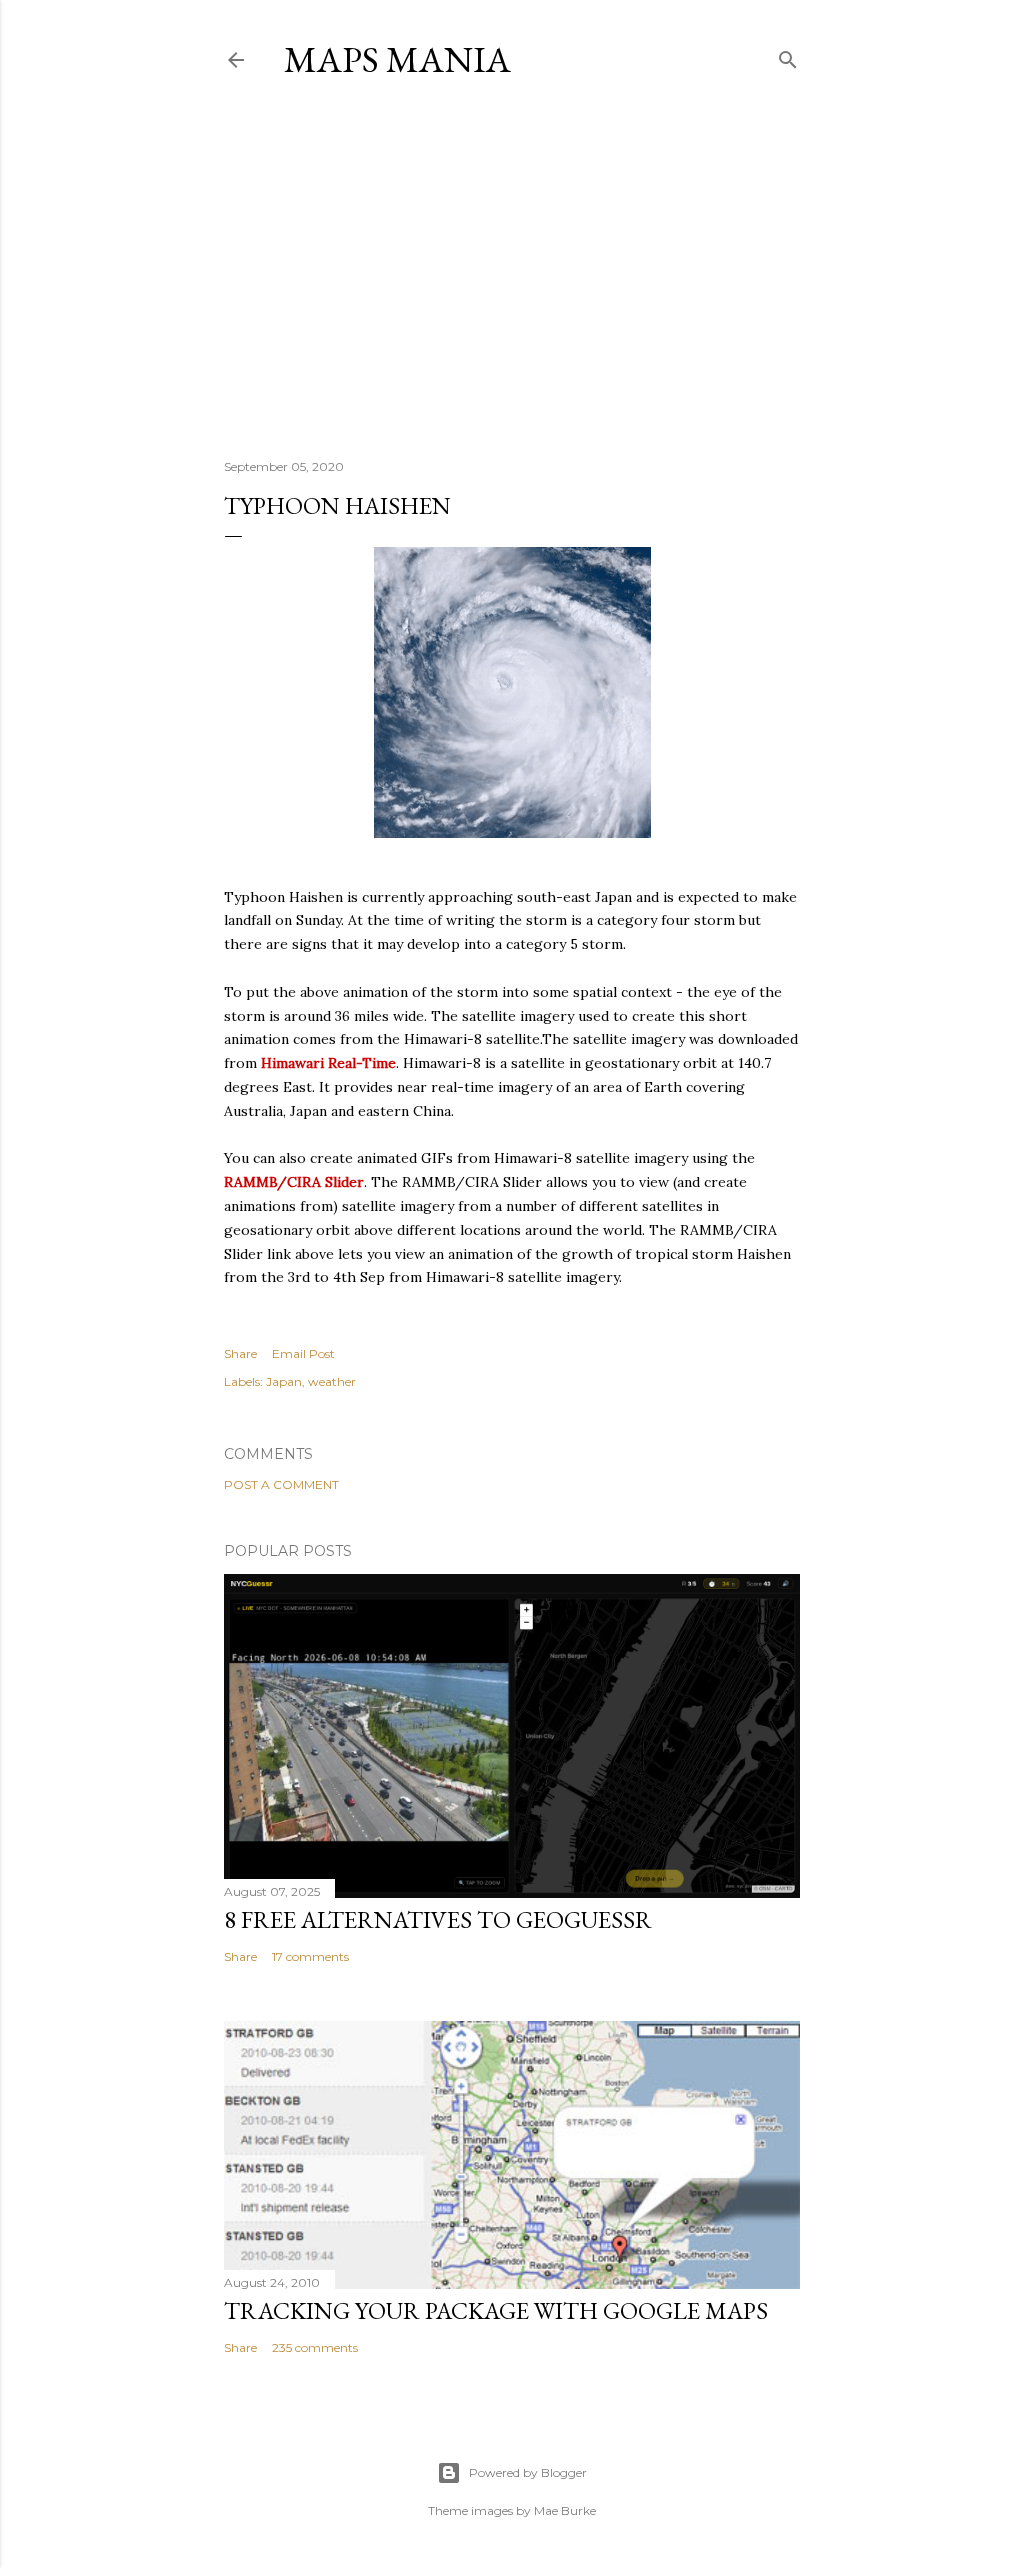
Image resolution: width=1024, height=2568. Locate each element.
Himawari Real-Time (328, 1063)
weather (332, 1381)
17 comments (310, 1956)
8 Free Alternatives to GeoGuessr (438, 1919)
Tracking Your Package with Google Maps (496, 2310)
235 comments (315, 2347)
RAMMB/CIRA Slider (294, 1182)
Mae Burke (565, 2510)
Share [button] (240, 1353)
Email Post (303, 1353)
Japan (284, 1381)
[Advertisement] (512, 269)
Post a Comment (281, 1484)
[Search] (788, 55)
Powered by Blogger (528, 2472)
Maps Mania (397, 59)
